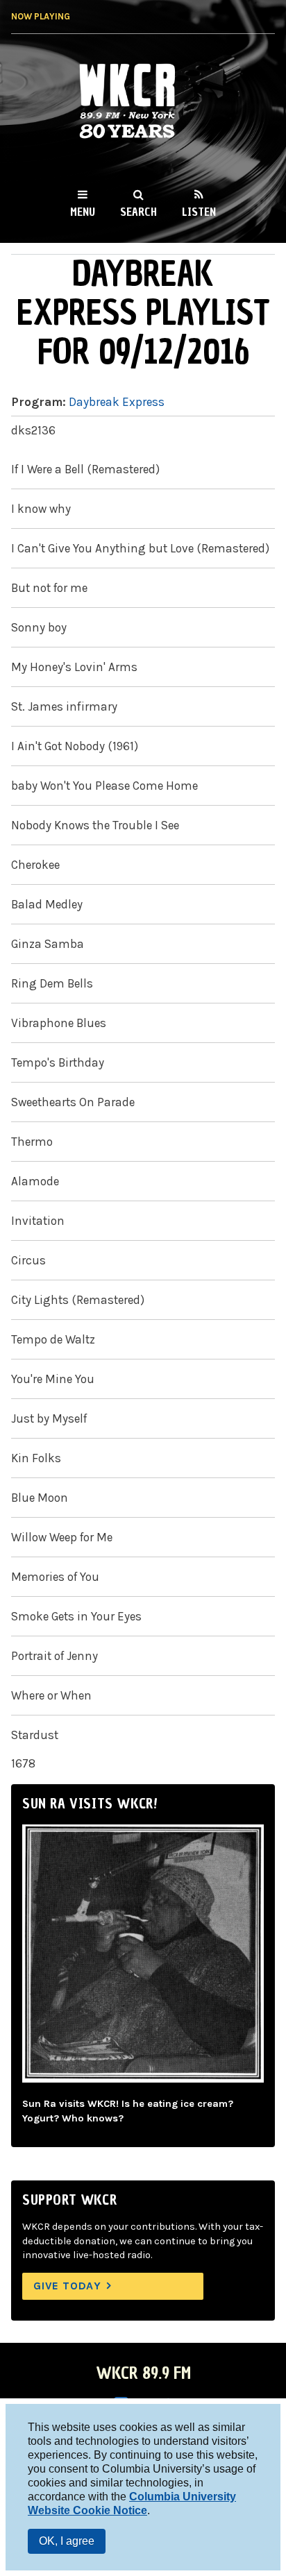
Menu (83, 212)
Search (138, 212)
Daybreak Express (117, 402)
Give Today (67, 2286)
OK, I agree (67, 2541)
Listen (199, 212)
